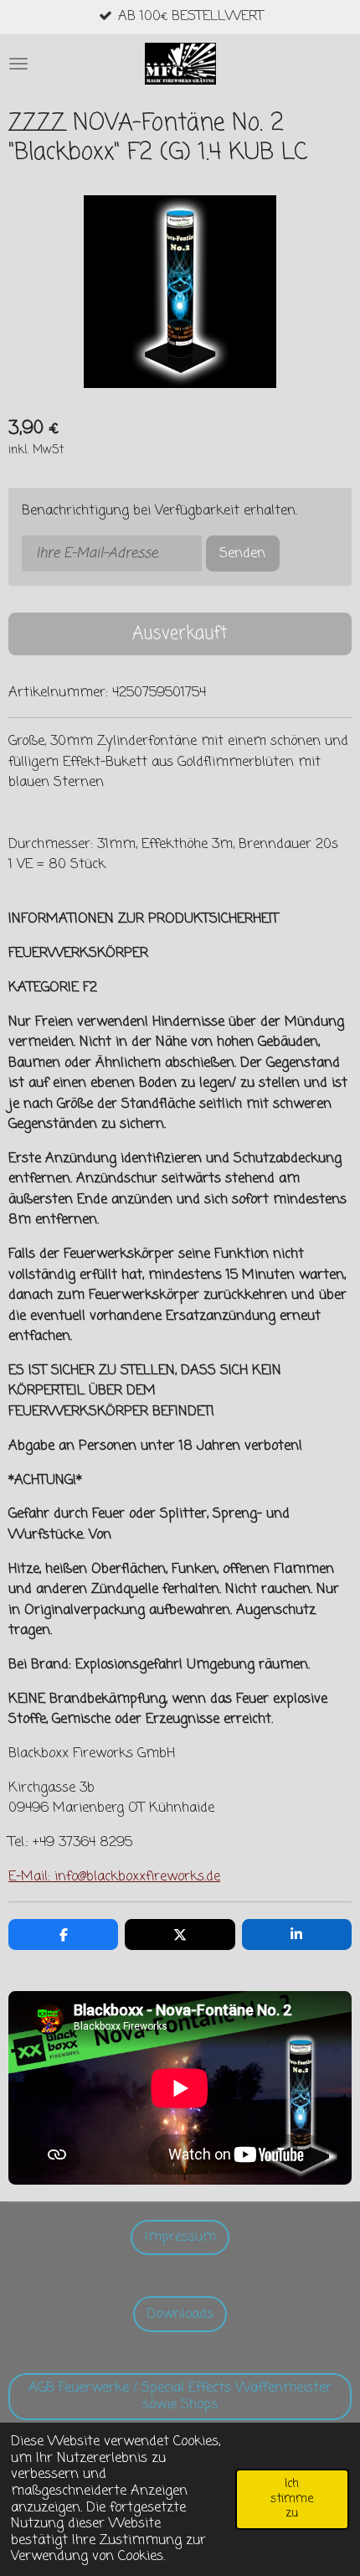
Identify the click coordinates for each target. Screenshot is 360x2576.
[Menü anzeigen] (18, 64)
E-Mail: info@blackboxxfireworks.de (114, 1877)
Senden (242, 553)
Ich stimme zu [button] (292, 2498)
